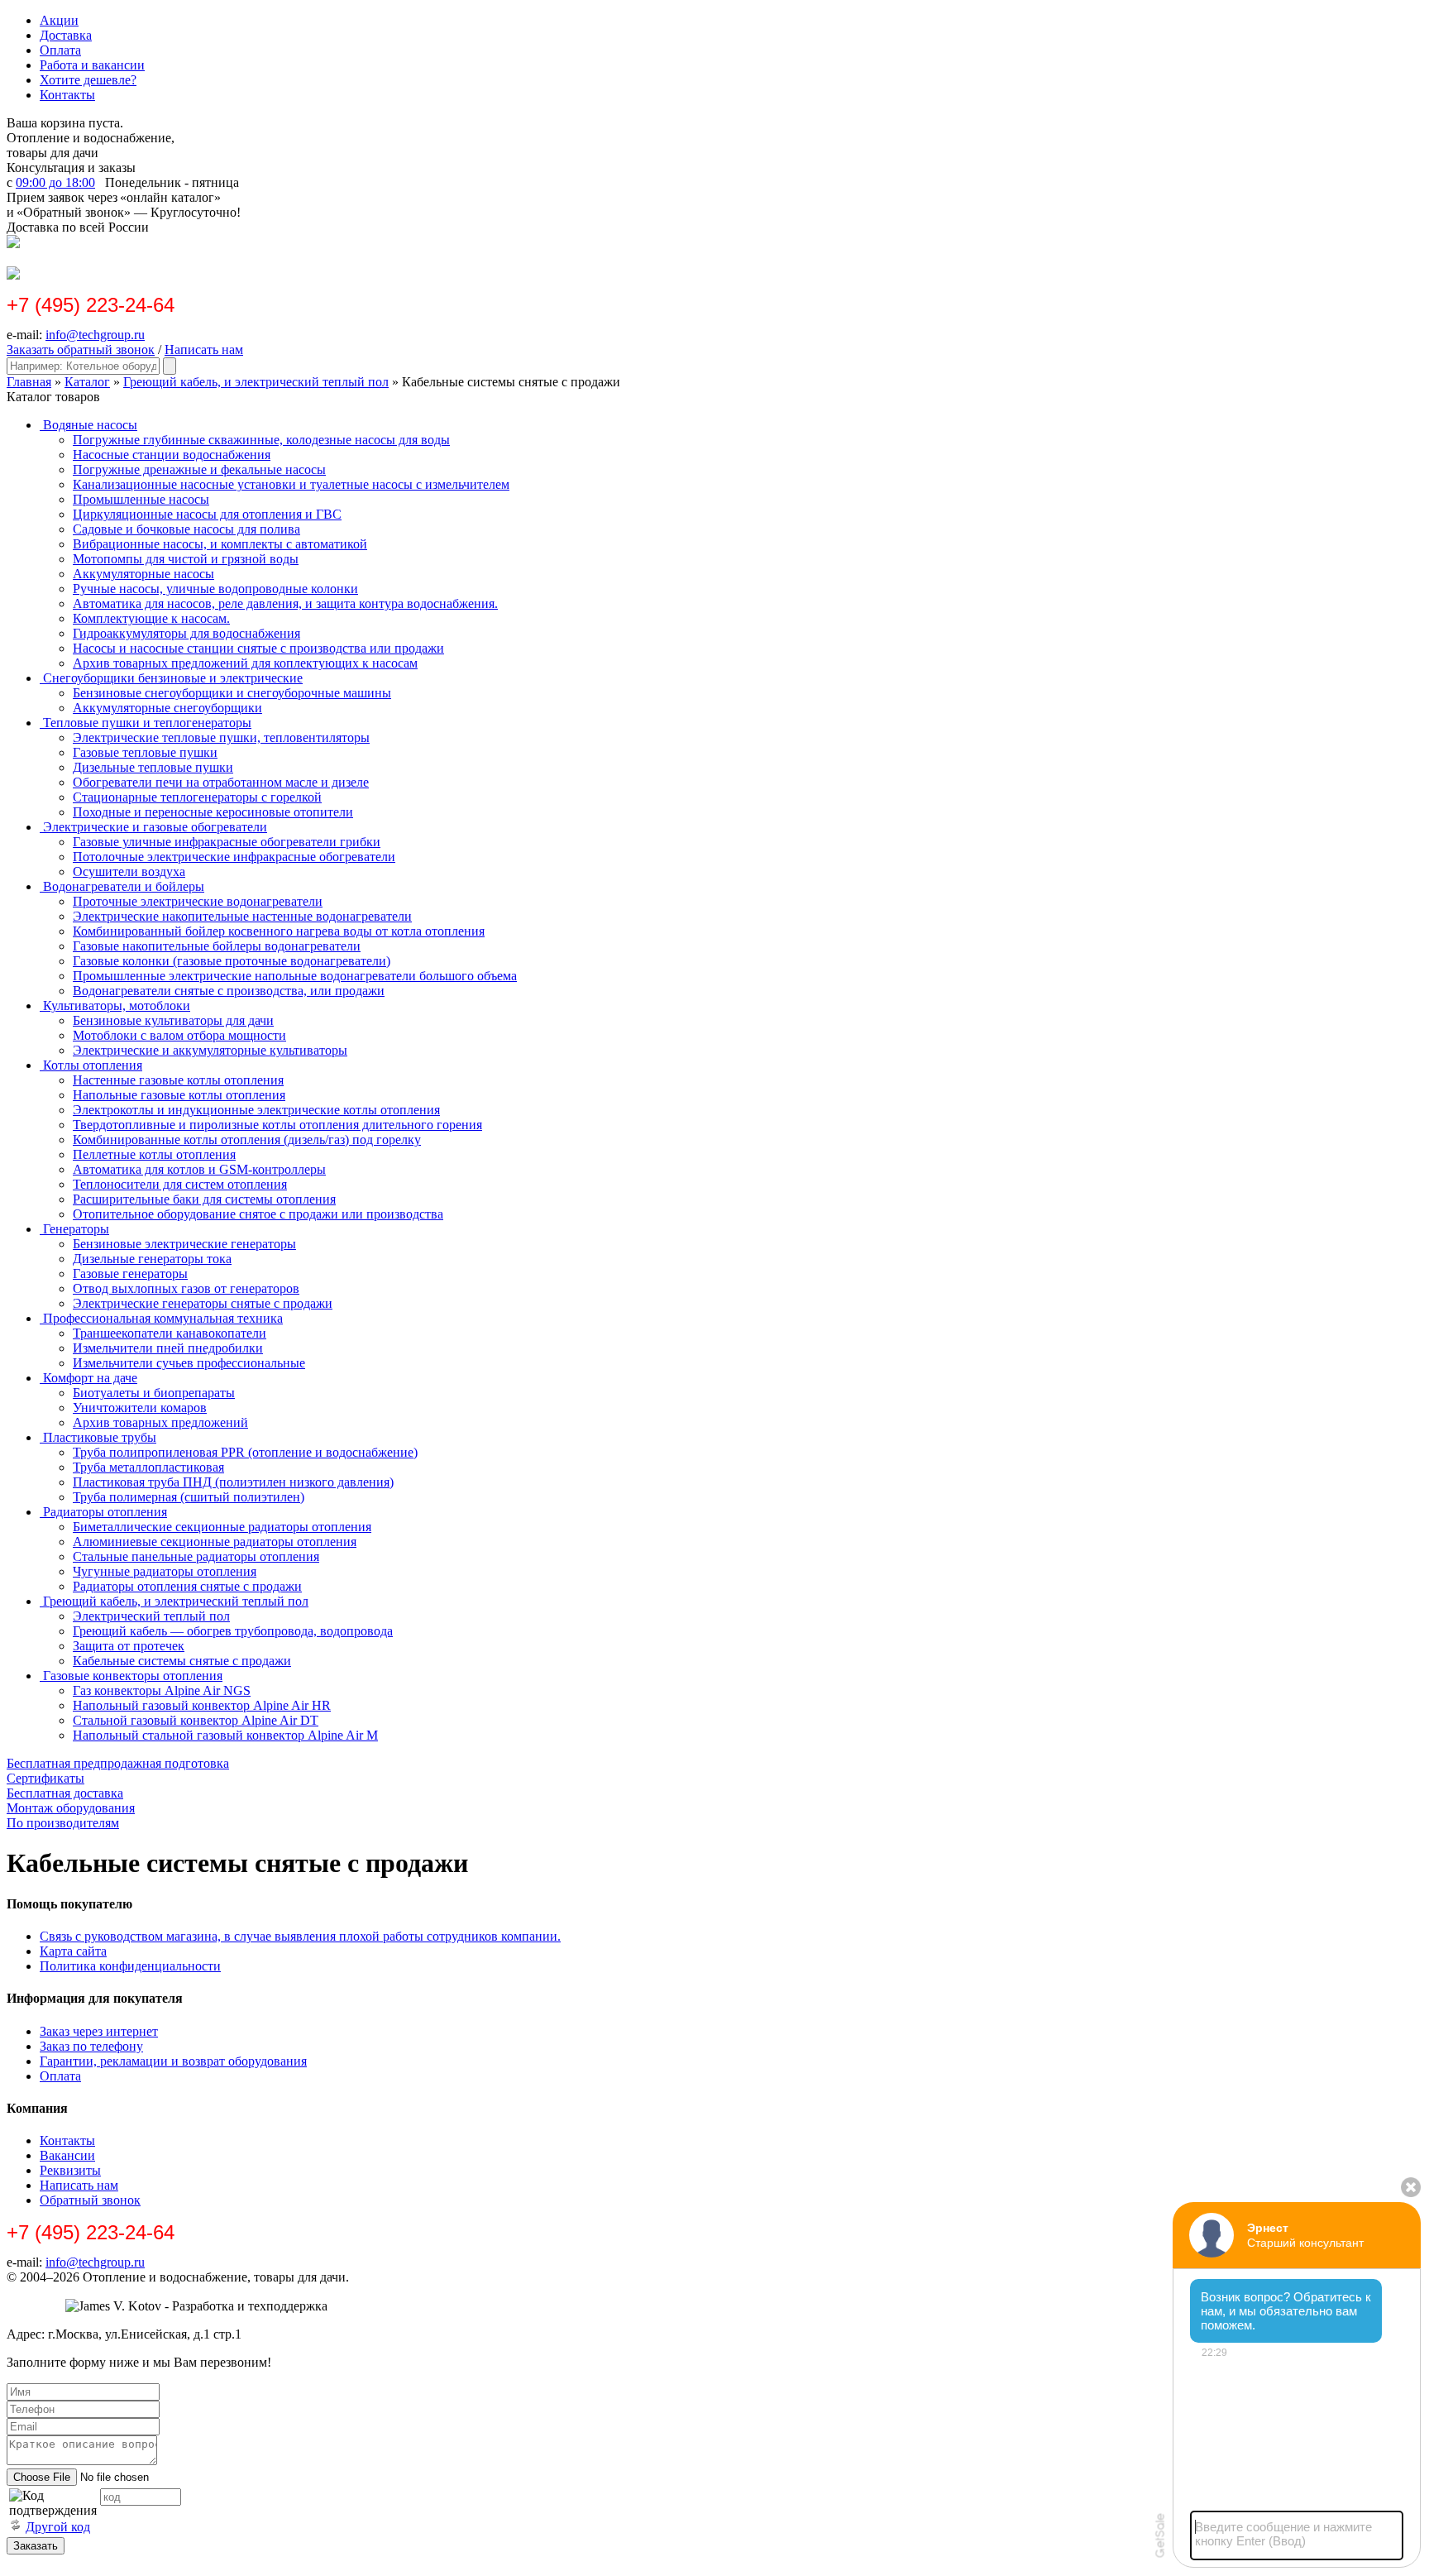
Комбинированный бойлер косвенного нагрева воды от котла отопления (279, 931)
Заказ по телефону (91, 2046)
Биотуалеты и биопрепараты (154, 1393)
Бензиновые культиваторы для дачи (173, 1020)
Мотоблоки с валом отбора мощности (179, 1035)
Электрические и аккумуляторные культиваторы (210, 1050)
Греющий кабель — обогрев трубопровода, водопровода (233, 1631)
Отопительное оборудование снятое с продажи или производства (258, 1214)
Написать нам (204, 350)
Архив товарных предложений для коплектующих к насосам (245, 663)
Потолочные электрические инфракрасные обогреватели (234, 857)
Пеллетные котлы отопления (154, 1154)
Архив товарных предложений (160, 1422)
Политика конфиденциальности (130, 1966)
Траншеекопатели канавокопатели (170, 1333)
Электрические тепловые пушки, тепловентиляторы (221, 737)
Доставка (66, 35)
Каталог (87, 382)
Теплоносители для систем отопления (180, 1184)
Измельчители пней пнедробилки (168, 1348)
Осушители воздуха (129, 871)
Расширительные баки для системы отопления (204, 1199)
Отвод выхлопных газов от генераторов (186, 1288)
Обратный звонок (90, 2200)
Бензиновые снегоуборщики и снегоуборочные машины (232, 693)
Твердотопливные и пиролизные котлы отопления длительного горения (277, 1125)
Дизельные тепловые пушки (153, 767)
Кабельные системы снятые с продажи (182, 1661)
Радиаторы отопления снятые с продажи (187, 1586)
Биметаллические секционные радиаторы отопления (222, 1527)
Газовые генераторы (130, 1274)
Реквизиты (70, 2170)
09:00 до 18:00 (55, 182)
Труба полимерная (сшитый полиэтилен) (189, 1497)
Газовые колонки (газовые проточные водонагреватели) (232, 961)
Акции (59, 20)
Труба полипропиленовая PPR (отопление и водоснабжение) (245, 1452)
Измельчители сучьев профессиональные (189, 1363)
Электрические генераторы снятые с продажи (203, 1303)
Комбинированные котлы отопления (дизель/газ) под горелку (247, 1140)
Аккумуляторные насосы (143, 574)
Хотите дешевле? (88, 80)
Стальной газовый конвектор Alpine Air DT (196, 1720)
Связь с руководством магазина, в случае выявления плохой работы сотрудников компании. (300, 1936)
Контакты (67, 95)
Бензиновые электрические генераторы (184, 1244)
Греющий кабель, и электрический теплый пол (256, 382)
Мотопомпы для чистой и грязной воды (186, 559)
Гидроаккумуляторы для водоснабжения (186, 633)
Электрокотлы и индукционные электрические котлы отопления (256, 1110)
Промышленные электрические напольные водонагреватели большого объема (295, 976)
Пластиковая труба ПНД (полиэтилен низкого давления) (233, 1482)
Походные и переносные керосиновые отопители (213, 812)
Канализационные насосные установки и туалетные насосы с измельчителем (291, 484)
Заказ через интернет (99, 2031)
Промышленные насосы (141, 499)
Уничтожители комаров (140, 1408)
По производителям (63, 1823)
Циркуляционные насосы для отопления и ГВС (207, 514)
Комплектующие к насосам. (151, 618)
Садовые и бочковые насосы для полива (186, 529)
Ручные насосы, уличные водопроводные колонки (215, 589)
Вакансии (67, 2155)
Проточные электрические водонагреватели (198, 901)
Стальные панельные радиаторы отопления (196, 1556)
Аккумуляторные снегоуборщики (167, 708)
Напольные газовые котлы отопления (179, 1095)
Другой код (58, 2527)
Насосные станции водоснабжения (172, 455)
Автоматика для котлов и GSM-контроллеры (199, 1169)
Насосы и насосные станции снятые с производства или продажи (258, 648)
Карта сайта (73, 1951)
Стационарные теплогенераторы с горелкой (197, 797)
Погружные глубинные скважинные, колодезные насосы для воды (261, 440)
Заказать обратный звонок (81, 350)
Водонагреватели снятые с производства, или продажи (229, 991)
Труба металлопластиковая (148, 1467)
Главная (29, 382)
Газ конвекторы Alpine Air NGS (162, 1690)
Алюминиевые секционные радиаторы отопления (215, 1542)
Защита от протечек (129, 1646)
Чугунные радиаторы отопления (165, 1571)
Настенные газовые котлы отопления (178, 1080)
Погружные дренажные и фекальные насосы (199, 469)
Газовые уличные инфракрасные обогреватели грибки (227, 842)
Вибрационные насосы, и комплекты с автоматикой (220, 544)
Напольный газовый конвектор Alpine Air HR (202, 1705)
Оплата (60, 50)
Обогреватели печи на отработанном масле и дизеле (221, 782)
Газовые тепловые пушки (145, 752)
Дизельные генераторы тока (152, 1259)
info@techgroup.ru (95, 335)
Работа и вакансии (92, 65)
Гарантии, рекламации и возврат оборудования (173, 2061)
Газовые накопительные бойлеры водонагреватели (217, 946)
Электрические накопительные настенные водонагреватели (242, 916)
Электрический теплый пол (151, 1616)
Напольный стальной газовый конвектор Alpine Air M (225, 1735)
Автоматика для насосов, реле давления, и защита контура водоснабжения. (285, 603)
